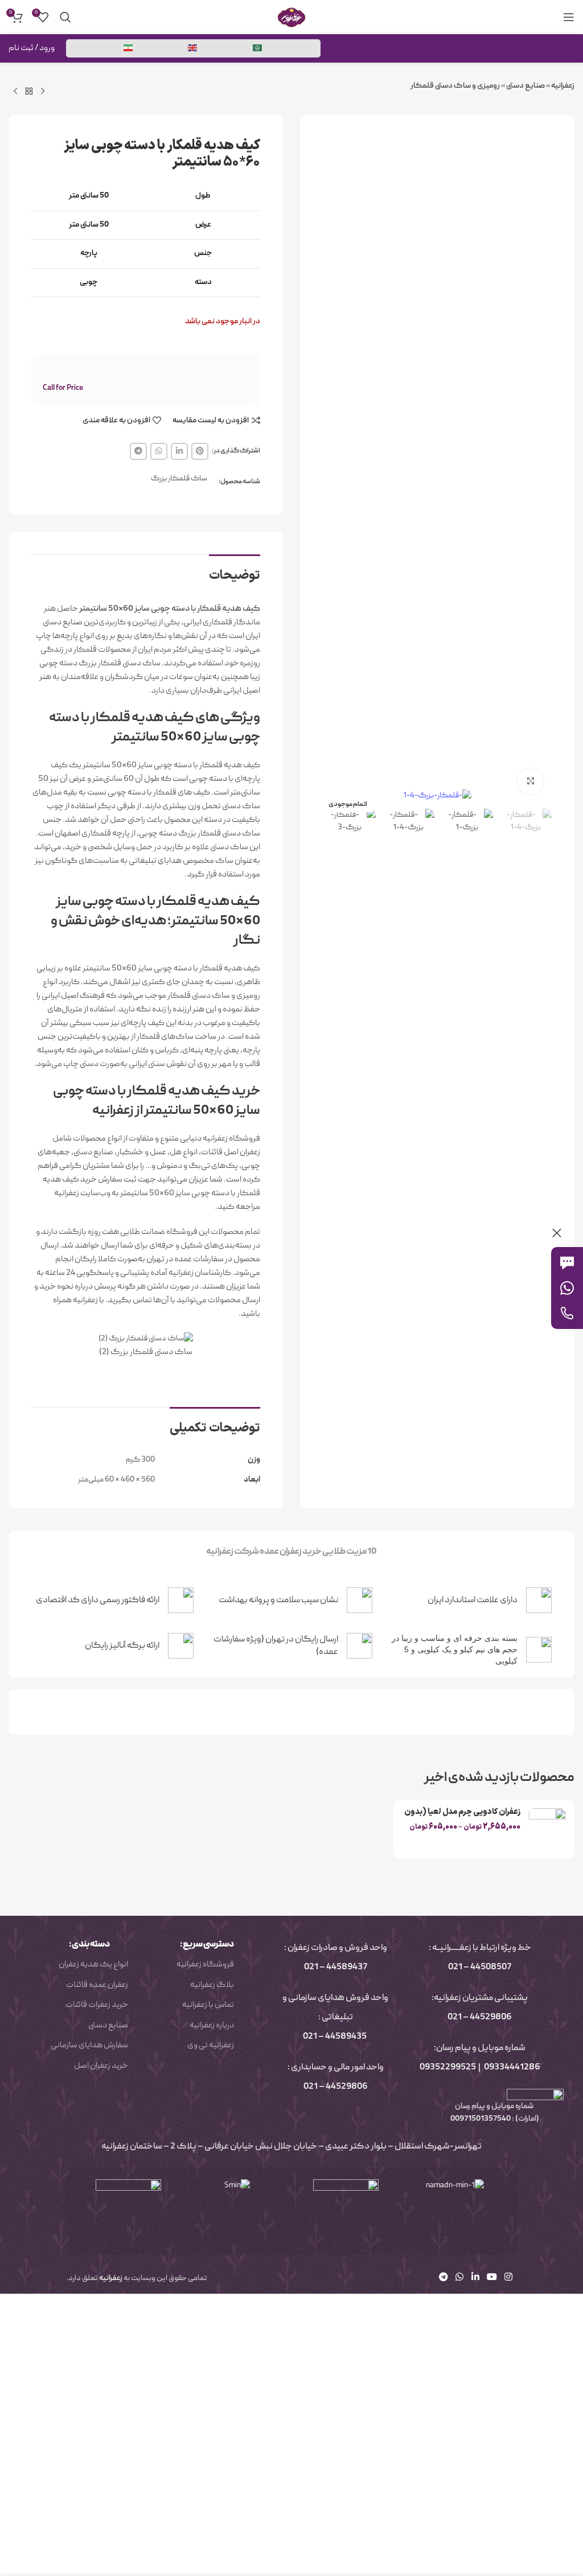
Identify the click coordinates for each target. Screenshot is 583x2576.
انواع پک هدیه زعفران (93, 1965)
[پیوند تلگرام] (138, 451)
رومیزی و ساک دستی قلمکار (455, 86)
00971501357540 (480, 2119)
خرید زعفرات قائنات (97, 2005)
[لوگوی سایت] (291, 18)
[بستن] (557, 1233)
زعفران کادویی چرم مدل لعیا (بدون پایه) (462, 1818)
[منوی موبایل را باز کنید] (569, 17)
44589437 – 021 (336, 1968)
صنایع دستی (525, 86)
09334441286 (512, 2068)
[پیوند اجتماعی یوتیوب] (492, 2278)
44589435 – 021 (335, 2037)
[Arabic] (258, 48)
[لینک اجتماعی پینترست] (200, 451)
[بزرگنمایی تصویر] (530, 782)
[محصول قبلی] (43, 92)
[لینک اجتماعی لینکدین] (179, 451)
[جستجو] (65, 17)
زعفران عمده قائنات (97, 1985)
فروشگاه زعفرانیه (205, 1965)
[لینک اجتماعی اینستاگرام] (509, 2278)
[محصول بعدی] (15, 92)
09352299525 (448, 2068)
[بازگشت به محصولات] (29, 92)
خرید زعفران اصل (101, 2066)
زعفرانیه (563, 86)
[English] (193, 48)
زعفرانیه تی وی (211, 2046)
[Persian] (129, 48)
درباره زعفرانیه (212, 2026)
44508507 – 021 (480, 1968)
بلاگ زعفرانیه (212, 1985)
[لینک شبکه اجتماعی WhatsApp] (159, 451)
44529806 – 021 (480, 2018)
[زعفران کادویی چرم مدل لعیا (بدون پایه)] (547, 1829)
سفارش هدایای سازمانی (89, 2046)
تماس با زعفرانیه (208, 2005)
